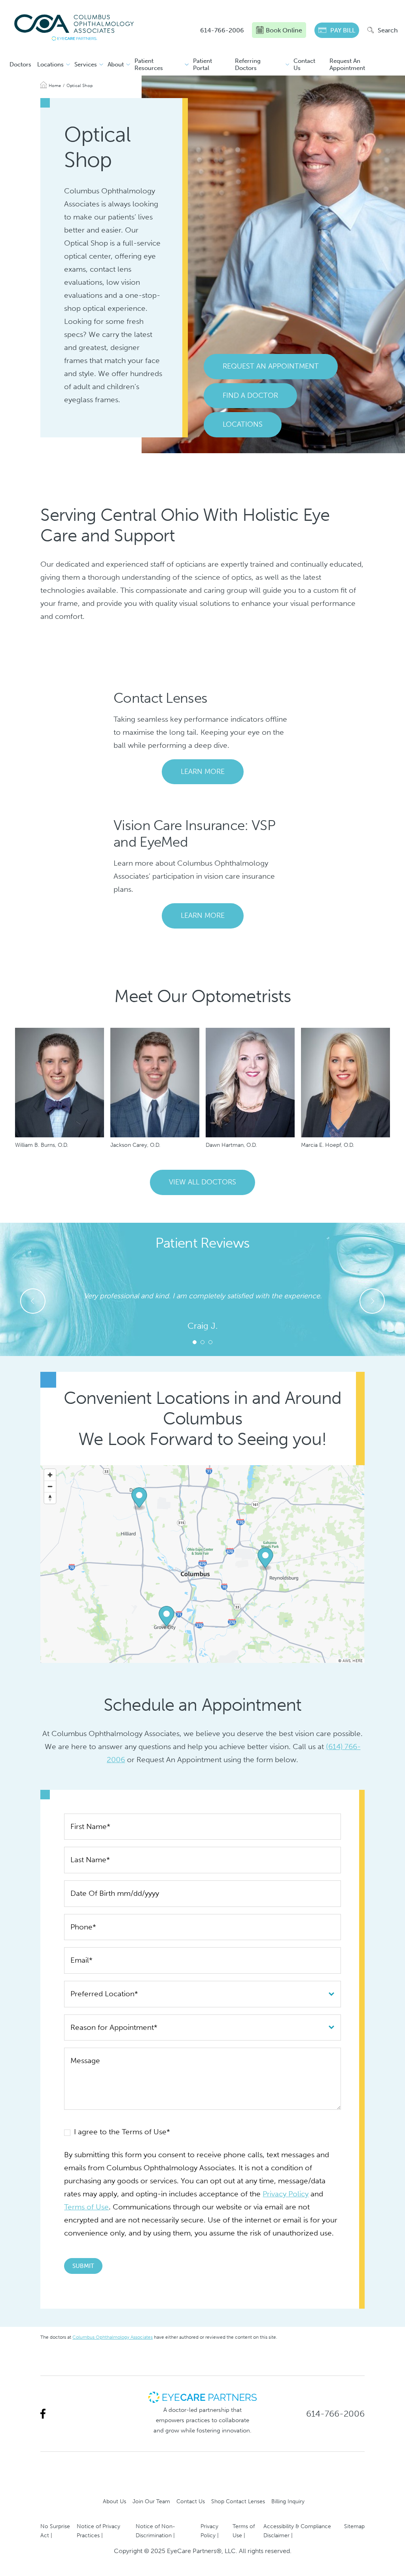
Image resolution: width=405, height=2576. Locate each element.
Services (86, 64)
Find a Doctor (250, 395)
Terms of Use (86, 2207)
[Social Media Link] (43, 2414)
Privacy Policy (286, 2194)
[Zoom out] (50, 1486)
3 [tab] (210, 1342)
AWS (346, 1661)
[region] (202, 1564)
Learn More (203, 772)
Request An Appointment (347, 64)
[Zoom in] (50, 1475)
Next (372, 1301)
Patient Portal (202, 64)
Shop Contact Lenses (238, 2501)
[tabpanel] (202, 1311)
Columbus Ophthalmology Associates (113, 2337)
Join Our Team (151, 2501)
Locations (50, 64)
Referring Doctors (248, 64)
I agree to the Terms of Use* (121, 2132)
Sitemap (354, 2526)
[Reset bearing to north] (50, 1498)
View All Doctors (202, 1182)
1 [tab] (195, 1342)
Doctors (20, 64)
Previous (33, 1301)
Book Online (284, 30)
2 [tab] (202, 1342)
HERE (358, 1661)
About (116, 64)
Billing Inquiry (288, 2501)
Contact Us (304, 64)
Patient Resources (149, 64)
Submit (83, 2266)
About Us (114, 2501)
